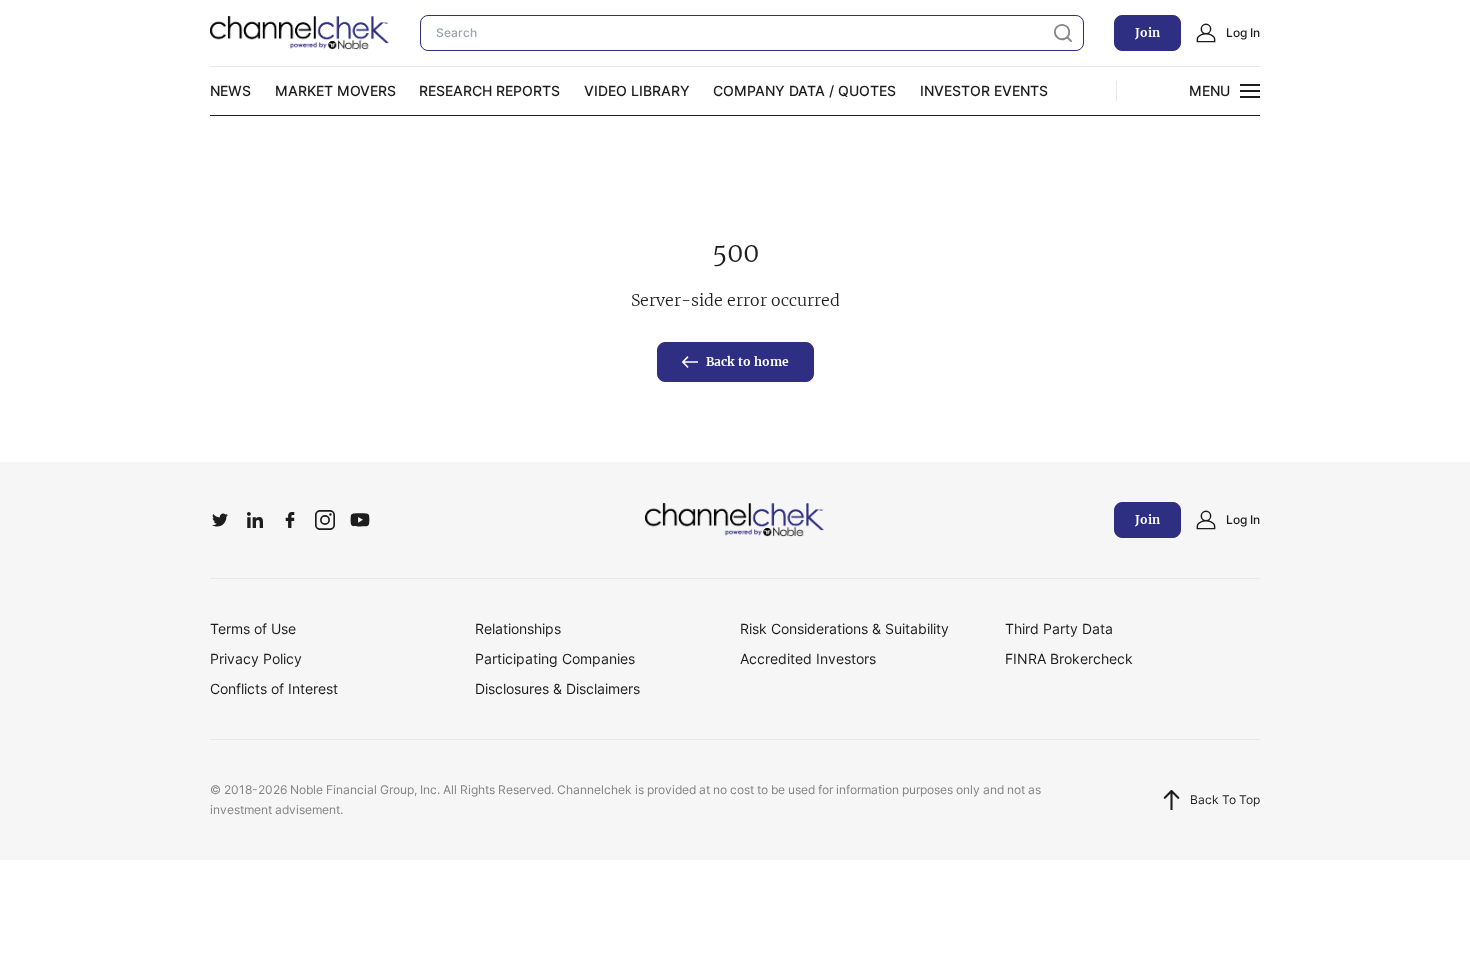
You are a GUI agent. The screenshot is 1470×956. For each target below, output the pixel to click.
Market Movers (335, 90)
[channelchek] (735, 520)
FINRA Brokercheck (1069, 658)
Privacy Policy (256, 658)
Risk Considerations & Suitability (844, 628)
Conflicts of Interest (274, 688)
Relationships (518, 628)
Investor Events (984, 90)
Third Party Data (1059, 628)
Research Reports (489, 90)
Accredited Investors (808, 658)
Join (1147, 32)
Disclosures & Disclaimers (557, 688)
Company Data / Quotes (804, 90)
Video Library (637, 90)
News (230, 90)
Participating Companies (555, 658)
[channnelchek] (300, 33)
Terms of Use (253, 628)
